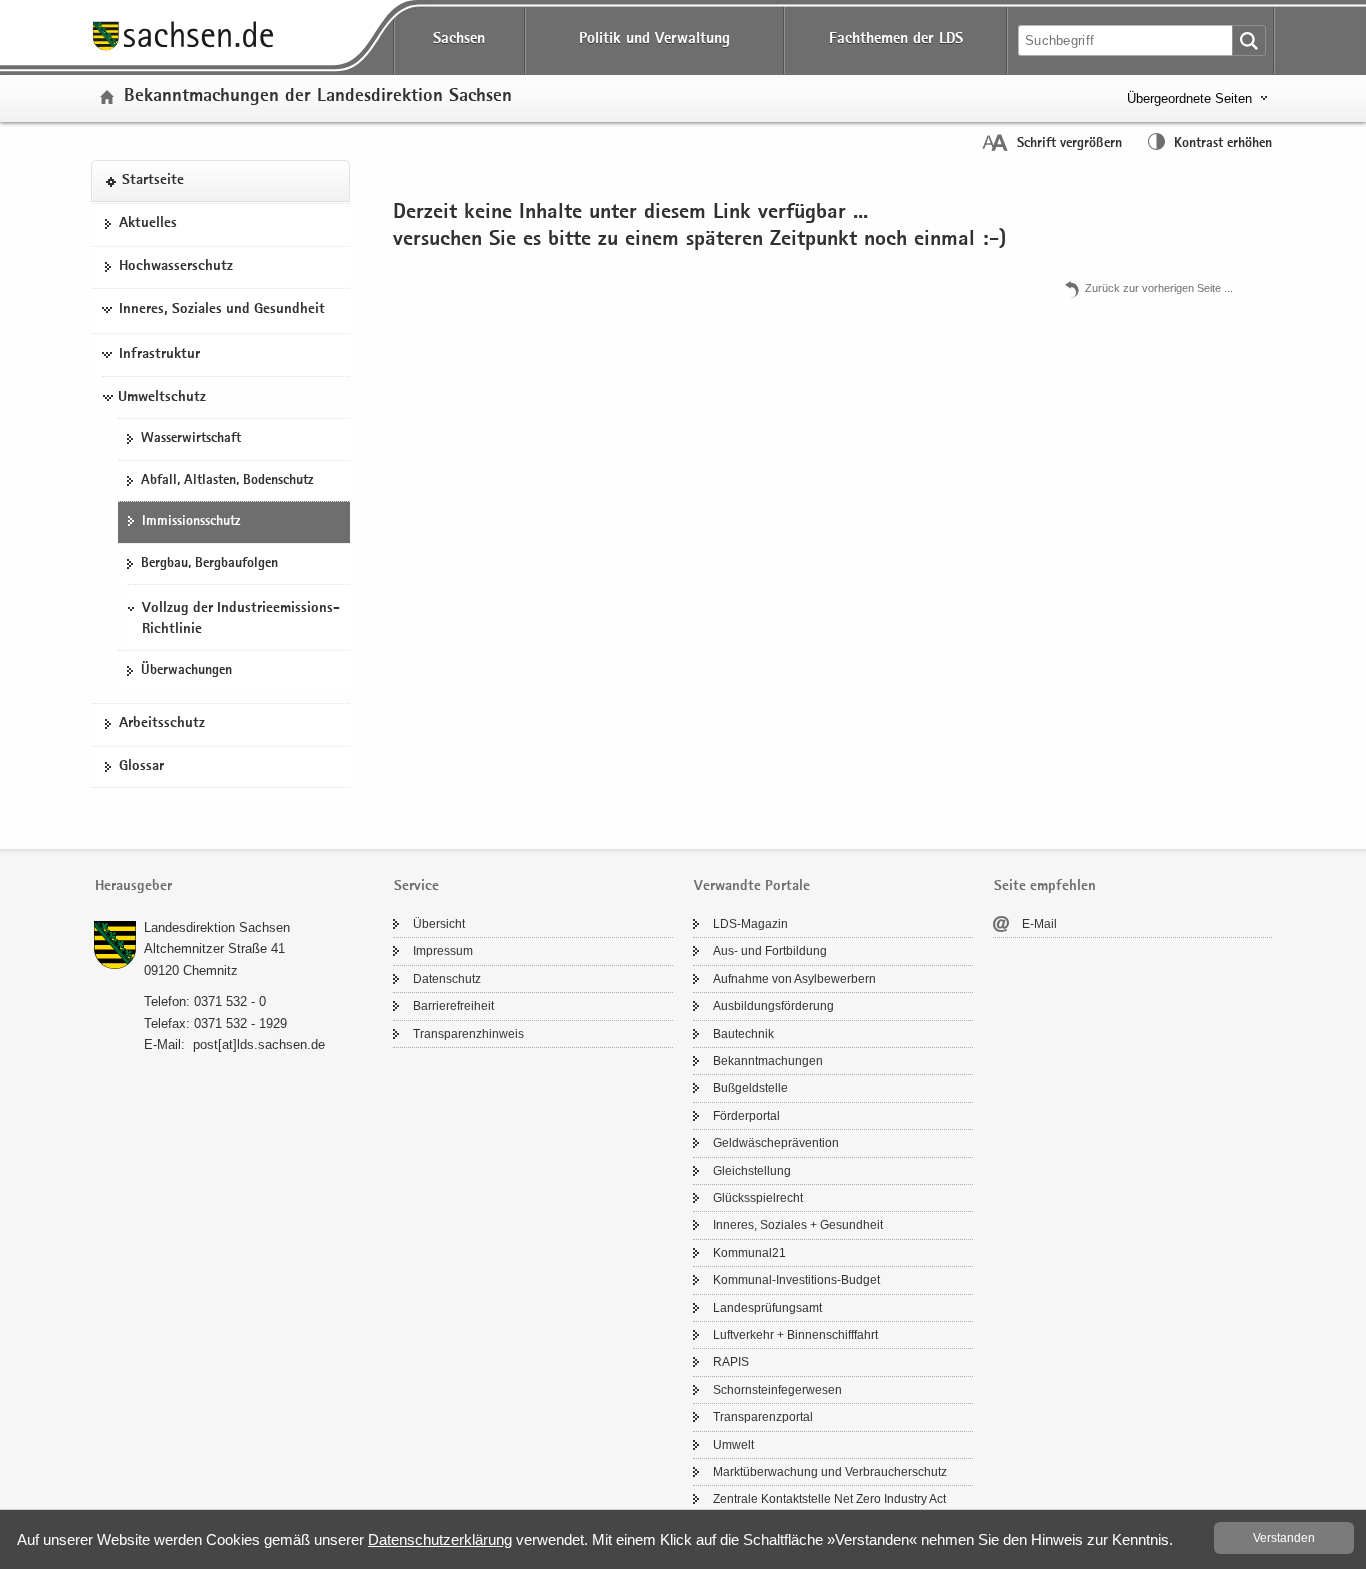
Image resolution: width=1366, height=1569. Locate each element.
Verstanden (1284, 1538)
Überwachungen (186, 671)
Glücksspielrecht (758, 1198)
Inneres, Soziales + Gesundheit (798, 1225)
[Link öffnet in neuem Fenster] (183, 49)
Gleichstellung (752, 1171)
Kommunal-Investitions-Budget (796, 1280)
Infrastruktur (159, 355)
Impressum (443, 951)
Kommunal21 (749, 1253)
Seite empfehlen (1045, 886)
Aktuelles (148, 224)
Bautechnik (743, 1034)
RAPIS (731, 1362)
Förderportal (746, 1116)
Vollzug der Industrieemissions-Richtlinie (241, 619)
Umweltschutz (162, 398)
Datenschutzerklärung (440, 1539)
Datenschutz (447, 979)
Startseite (153, 181)
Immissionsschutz (191, 522)
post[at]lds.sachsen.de (259, 1044)
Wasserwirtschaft (191, 439)
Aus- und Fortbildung (770, 951)
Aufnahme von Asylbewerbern (794, 979)
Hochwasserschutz (176, 267)
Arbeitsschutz (162, 724)
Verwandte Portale (752, 886)
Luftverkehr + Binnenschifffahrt (795, 1335)
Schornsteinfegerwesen (777, 1390)
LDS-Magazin (750, 924)
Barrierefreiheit (453, 1006)
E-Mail (1039, 924)
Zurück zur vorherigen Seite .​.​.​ (1159, 288)
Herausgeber (133, 886)
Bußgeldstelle (750, 1088)
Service (416, 886)
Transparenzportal (763, 1417)
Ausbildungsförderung (773, 1006)
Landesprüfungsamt (767, 1308)
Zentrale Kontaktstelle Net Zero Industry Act (829, 1499)
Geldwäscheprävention (776, 1143)
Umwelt (733, 1445)
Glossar (141, 767)
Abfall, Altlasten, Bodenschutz (227, 481)
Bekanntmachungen (768, 1061)
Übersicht (439, 924)
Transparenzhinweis (468, 1034)
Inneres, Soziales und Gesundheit (222, 310)
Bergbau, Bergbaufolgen (209, 564)
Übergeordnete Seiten (1189, 98)
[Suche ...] (1249, 40)
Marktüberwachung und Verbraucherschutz (830, 1472)
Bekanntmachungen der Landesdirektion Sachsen (318, 97)
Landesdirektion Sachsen (217, 927)
